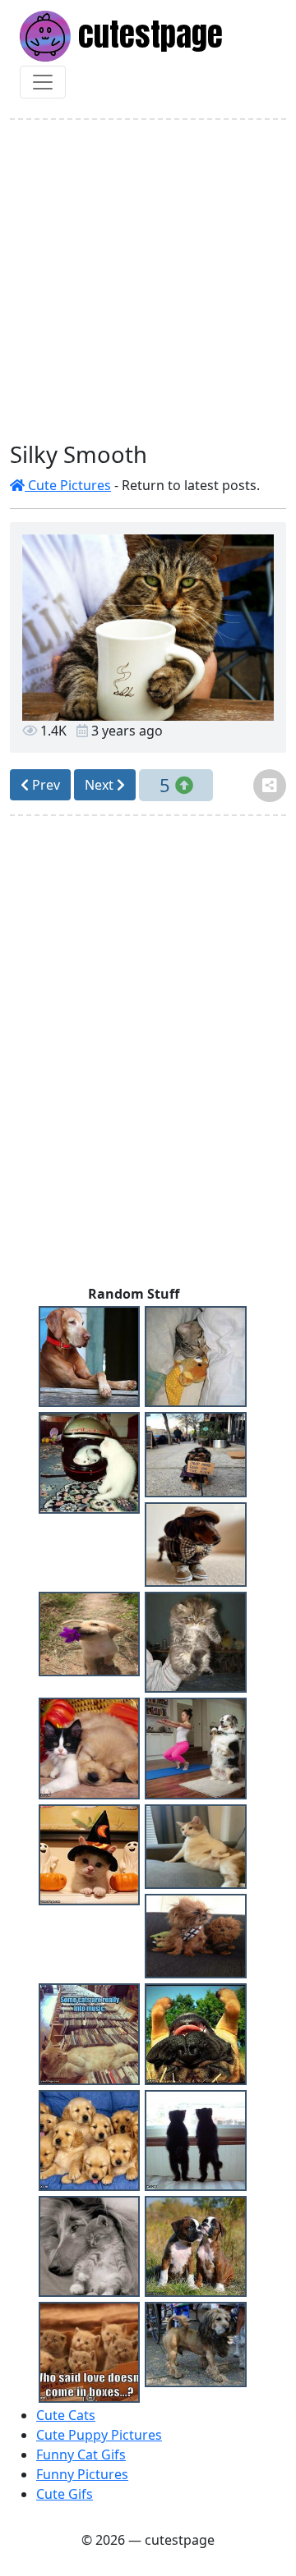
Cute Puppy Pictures (99, 2435)
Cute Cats (66, 2415)
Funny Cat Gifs (81, 2455)
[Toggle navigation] (43, 82)
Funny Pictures (82, 2474)
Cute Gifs (65, 2494)
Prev (44, 785)
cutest (147, 34)
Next (101, 785)
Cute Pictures (68, 485)
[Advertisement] (148, 281)
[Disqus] (148, 1054)
